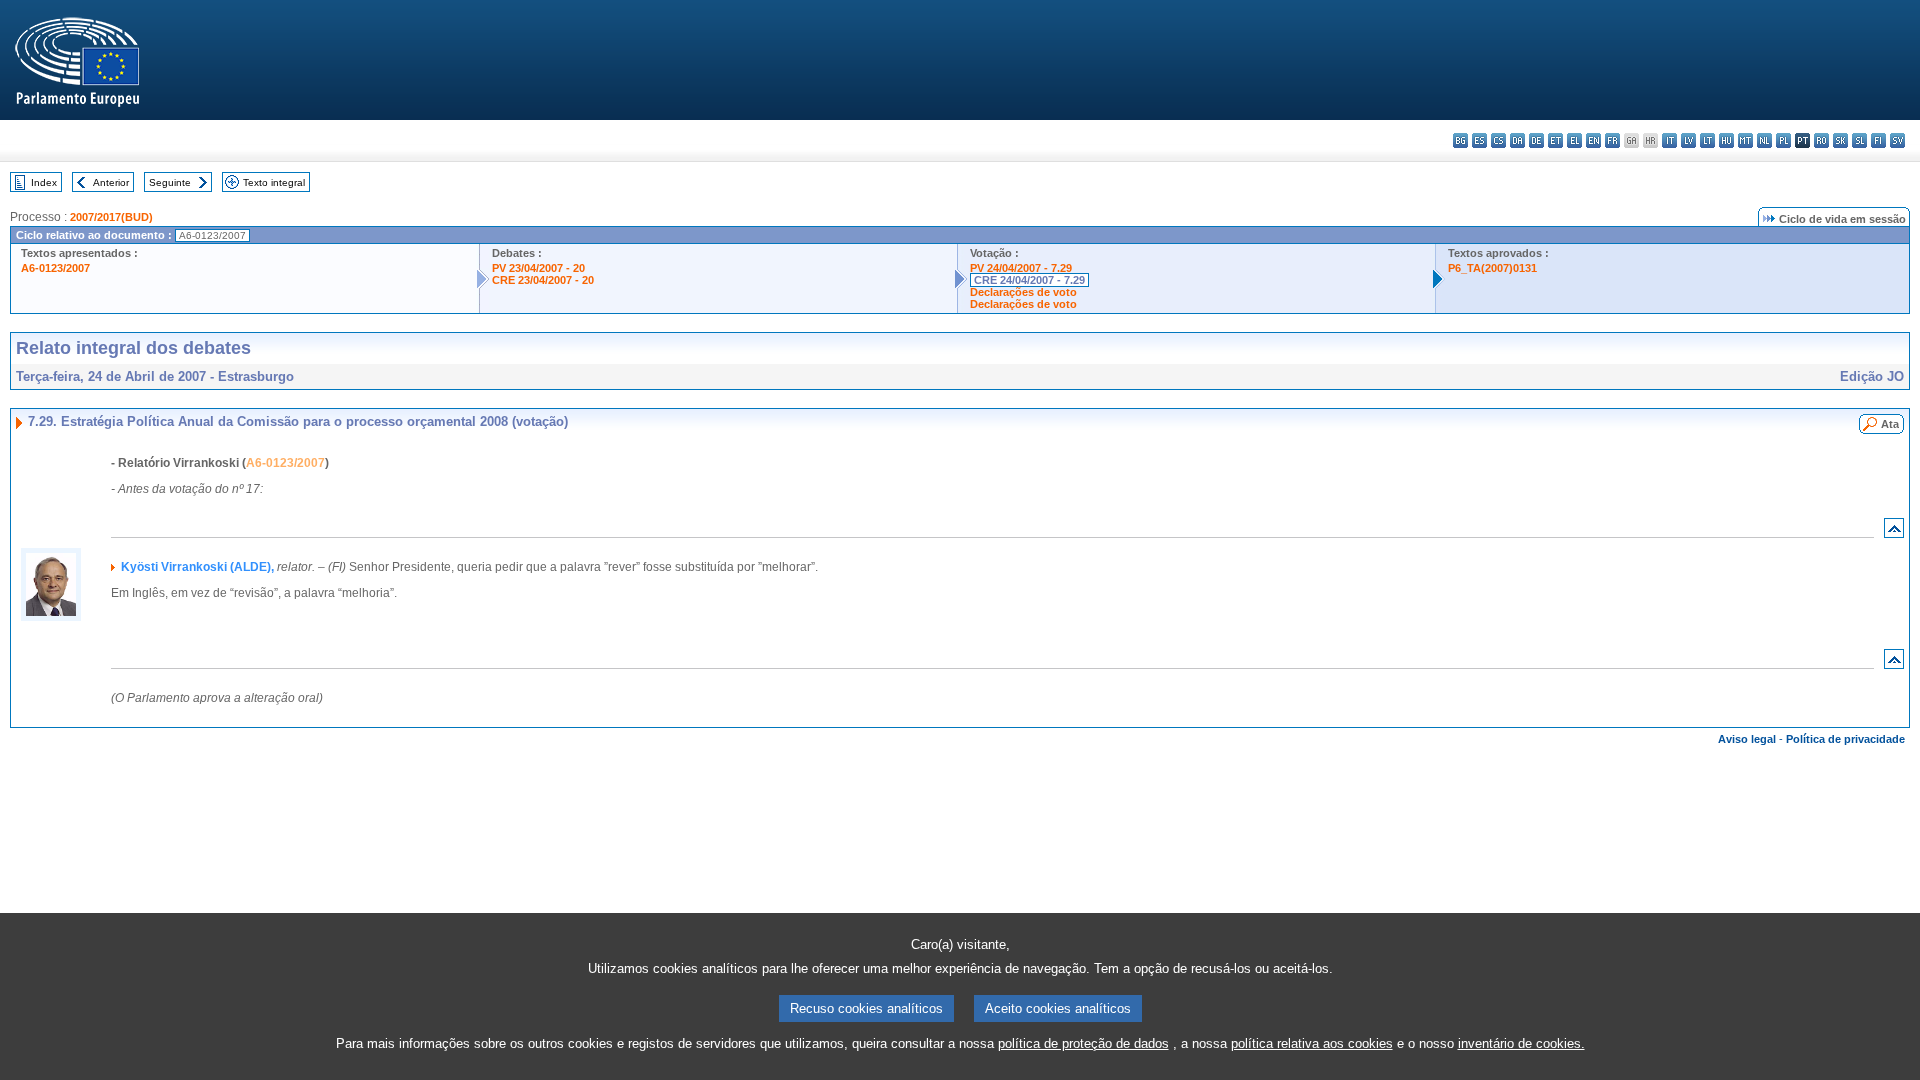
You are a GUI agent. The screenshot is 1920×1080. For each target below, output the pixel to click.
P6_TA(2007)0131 (1492, 268)
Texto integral (274, 182)
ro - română (1821, 140)
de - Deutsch (1536, 140)
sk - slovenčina (1840, 140)
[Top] (1894, 532)
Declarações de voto (1023, 292)
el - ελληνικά (1574, 140)
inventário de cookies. (1521, 1043)
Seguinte (170, 182)
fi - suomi (1878, 140)
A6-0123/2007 (55, 268)
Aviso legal (1747, 739)
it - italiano (1669, 140)
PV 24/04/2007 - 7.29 (1021, 268)
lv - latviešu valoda (1688, 140)
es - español (1479, 140)
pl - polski (1783, 140)
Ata (1890, 424)
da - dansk (1517, 140)
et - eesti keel (1555, 140)
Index (44, 182)
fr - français (1612, 140)
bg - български (1460, 140)
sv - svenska (1897, 140)
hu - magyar (1726, 140)
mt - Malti (1745, 140)
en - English (1593, 140)
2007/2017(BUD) (111, 217)
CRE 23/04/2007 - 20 (543, 280)
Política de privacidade (1845, 739)
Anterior (111, 182)
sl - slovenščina (1859, 140)
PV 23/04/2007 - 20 (538, 268)
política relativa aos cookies (1312, 1043)
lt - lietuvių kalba (1707, 140)
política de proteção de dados (1083, 1043)
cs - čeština (1498, 140)
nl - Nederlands (1764, 140)
